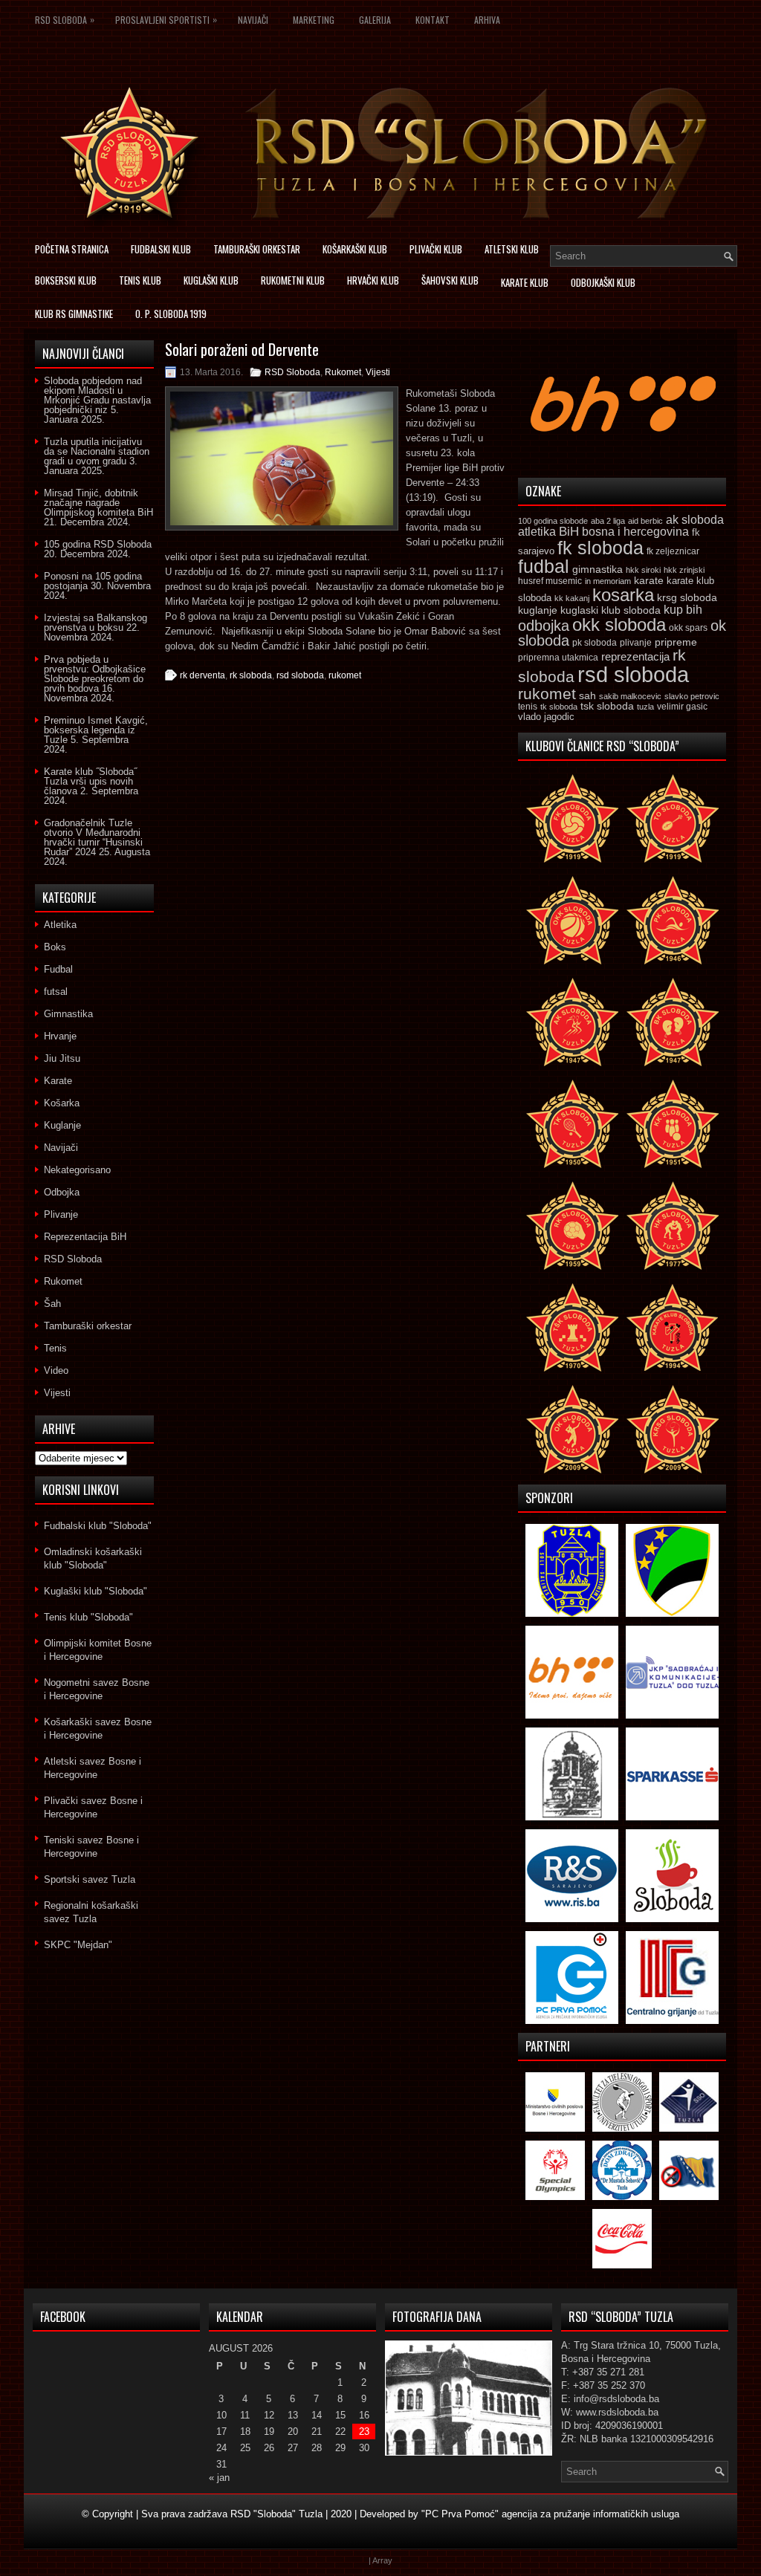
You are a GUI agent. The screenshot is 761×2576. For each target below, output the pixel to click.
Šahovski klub (450, 280)
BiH (569, 532)
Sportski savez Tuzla (90, 1879)
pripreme (676, 642)
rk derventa (203, 675)
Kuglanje (62, 1125)
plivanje (636, 643)
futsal (56, 992)
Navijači (253, 20)
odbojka (544, 626)
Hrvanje (60, 1036)
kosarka (623, 595)
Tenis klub (140, 280)
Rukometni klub (293, 280)
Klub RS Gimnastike (74, 314)
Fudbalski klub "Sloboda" (98, 1526)
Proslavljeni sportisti (166, 19)
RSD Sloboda (65, 19)
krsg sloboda (687, 597)
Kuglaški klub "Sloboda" (95, 1591)
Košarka (62, 1103)
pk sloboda (595, 643)
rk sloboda (251, 675)
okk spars (688, 628)
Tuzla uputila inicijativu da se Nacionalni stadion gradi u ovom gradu (97, 451)
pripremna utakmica (558, 657)
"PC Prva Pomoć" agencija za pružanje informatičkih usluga (550, 2514)
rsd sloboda (300, 675)
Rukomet (343, 372)
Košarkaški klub (355, 249)
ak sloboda (695, 519)
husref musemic (550, 581)
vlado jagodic (546, 717)
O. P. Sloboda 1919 (171, 314)
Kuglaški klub (211, 280)
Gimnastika (68, 1014)
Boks (55, 947)
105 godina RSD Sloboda (98, 544)
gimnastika (598, 569)
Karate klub (525, 282)
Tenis (55, 1348)
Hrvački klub (373, 280)
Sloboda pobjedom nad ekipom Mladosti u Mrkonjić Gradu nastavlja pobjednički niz (97, 395)
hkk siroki (643, 570)
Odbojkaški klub (603, 282)
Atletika (60, 925)
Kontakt (433, 20)
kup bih (683, 610)
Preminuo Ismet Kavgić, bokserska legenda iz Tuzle (96, 730)
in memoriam (608, 581)
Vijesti (378, 372)
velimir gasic (682, 707)
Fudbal (58, 969)
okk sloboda (619, 624)
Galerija (375, 20)
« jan (219, 2478)
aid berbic (645, 521)
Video (56, 1370)
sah (587, 696)
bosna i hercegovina (635, 531)
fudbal (544, 566)
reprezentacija (635, 656)
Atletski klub (512, 249)
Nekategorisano (77, 1170)
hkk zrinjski (684, 570)
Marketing (314, 20)
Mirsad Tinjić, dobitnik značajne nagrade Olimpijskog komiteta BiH (98, 503)
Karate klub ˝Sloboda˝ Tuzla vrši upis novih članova (90, 781)
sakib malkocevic (630, 696)
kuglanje (538, 610)
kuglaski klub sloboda (611, 610)
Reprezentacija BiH (85, 1237)
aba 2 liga (608, 521)
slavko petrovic (692, 696)
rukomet (345, 675)
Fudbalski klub (161, 249)
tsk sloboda (607, 706)
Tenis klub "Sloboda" (88, 1617)
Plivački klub (436, 249)
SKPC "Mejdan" (78, 1945)
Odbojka (62, 1192)
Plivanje (61, 1214)
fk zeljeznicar (673, 551)
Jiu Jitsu (62, 1058)
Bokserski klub (66, 280)
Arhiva (487, 20)
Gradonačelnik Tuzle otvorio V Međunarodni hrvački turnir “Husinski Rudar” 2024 (93, 837)
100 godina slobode (553, 521)
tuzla (645, 707)
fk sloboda (600, 548)
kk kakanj (572, 598)
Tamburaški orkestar (257, 249)
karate (649, 581)
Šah (52, 1304)
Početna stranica (72, 249)
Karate (58, 1081)
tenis (528, 707)
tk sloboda (559, 707)
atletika (537, 531)
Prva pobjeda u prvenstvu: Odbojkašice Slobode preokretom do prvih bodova (95, 674)
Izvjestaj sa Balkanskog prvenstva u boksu (95, 623)
